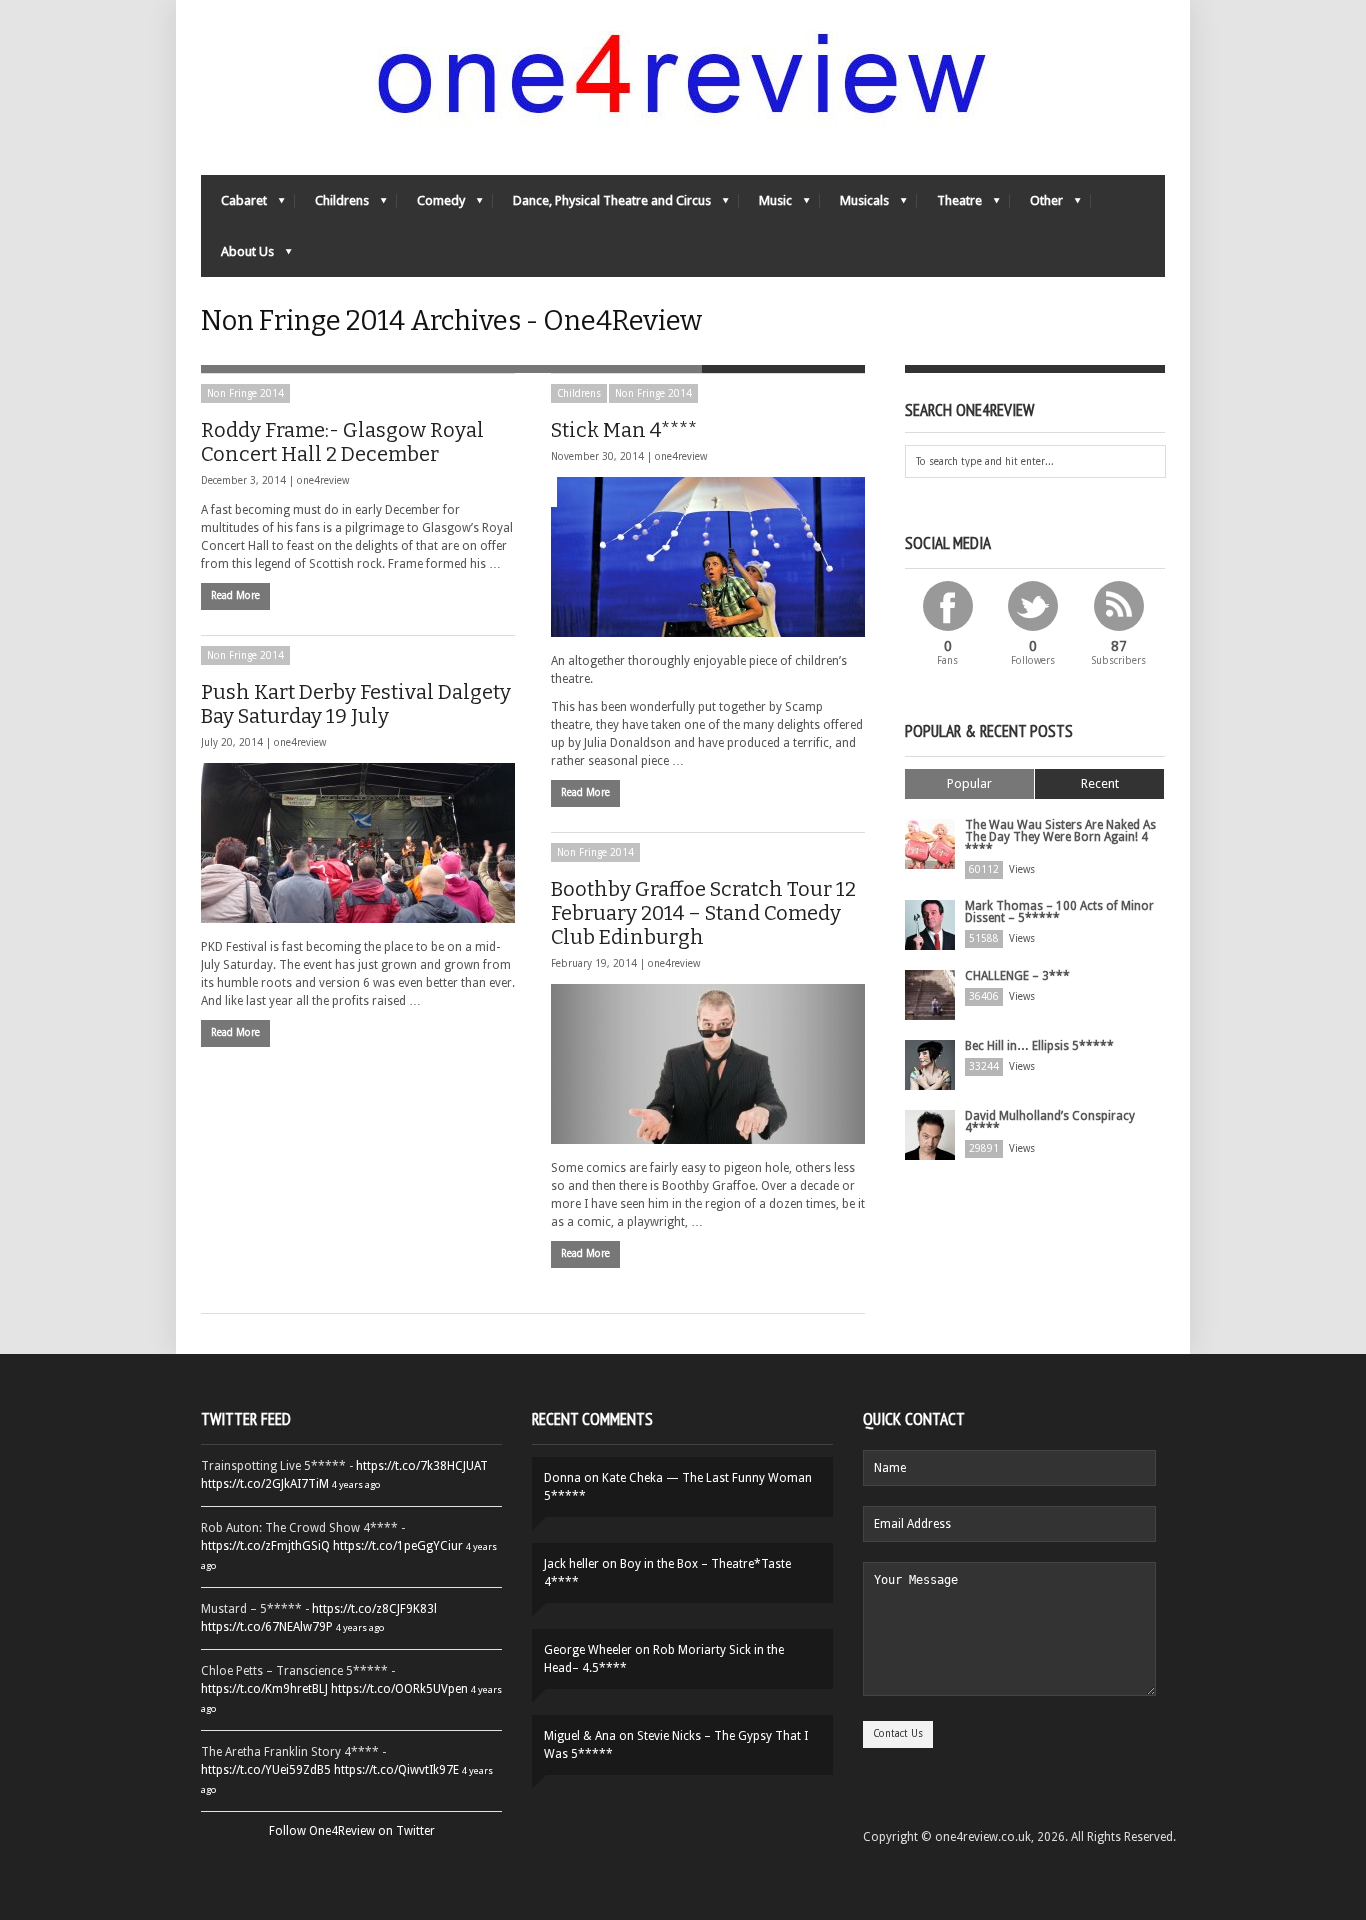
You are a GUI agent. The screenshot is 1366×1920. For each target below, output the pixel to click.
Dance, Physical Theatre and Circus (602, 205)
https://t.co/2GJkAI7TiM (265, 1484)
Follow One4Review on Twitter (352, 1831)
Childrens (332, 205)
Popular (969, 783)
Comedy (431, 205)
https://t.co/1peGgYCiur (398, 1546)
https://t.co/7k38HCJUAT (422, 1466)
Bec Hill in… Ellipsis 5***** (1039, 1046)
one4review (323, 480)
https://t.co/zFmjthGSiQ (265, 1546)
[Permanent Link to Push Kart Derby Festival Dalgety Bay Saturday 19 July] (358, 843)
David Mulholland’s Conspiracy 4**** (1050, 1122)
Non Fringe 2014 (245, 393)
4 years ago (356, 1484)
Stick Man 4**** (624, 430)
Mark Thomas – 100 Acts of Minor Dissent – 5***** (1059, 912)
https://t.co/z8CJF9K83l (374, 1609)
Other (1036, 205)
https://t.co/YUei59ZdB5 (266, 1770)
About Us (237, 256)
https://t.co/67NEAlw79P (267, 1627)
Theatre (949, 205)
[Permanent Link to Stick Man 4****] (708, 557)
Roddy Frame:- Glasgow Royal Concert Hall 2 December (342, 442)
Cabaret (234, 205)
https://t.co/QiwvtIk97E (396, 1770)
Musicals (854, 205)
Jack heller (571, 1564)
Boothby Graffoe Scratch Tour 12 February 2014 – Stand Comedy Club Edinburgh (703, 913)
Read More (235, 595)
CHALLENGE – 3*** (1017, 976)
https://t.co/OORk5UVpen (399, 1689)
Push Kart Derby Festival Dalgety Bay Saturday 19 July (356, 704)
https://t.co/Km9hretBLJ (264, 1689)
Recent (1100, 783)
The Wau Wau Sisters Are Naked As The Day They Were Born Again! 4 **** (1060, 837)
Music (765, 205)
